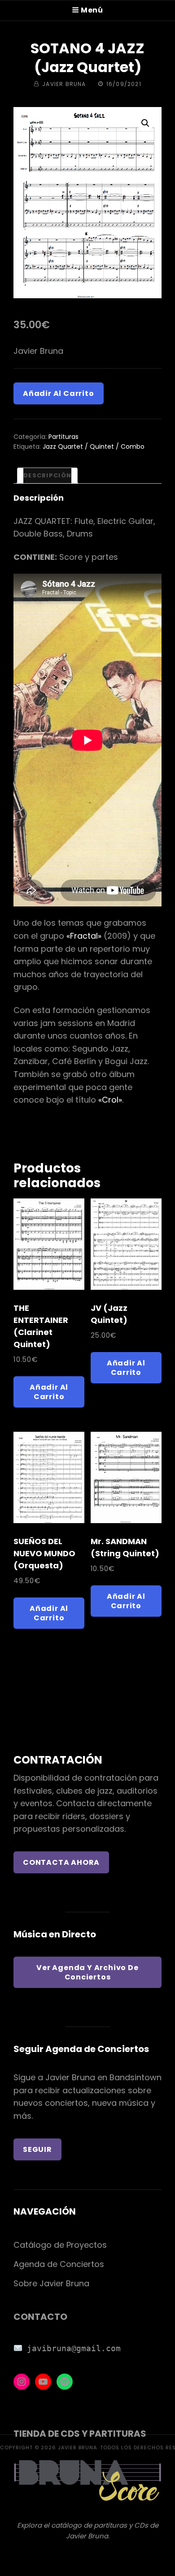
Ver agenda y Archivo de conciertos (87, 1972)
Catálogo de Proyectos (60, 2245)
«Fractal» (84, 936)
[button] (145, 123)
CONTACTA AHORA (61, 1862)
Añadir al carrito (59, 393)
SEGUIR (37, 2149)
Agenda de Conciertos (59, 2264)
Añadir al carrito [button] (49, 1392)
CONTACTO (40, 2317)
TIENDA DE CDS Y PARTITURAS (80, 2434)
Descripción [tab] (47, 475)
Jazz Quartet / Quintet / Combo (94, 447)
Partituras (63, 437)
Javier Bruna (64, 84)
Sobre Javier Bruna (51, 2283)
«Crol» (110, 1100)
